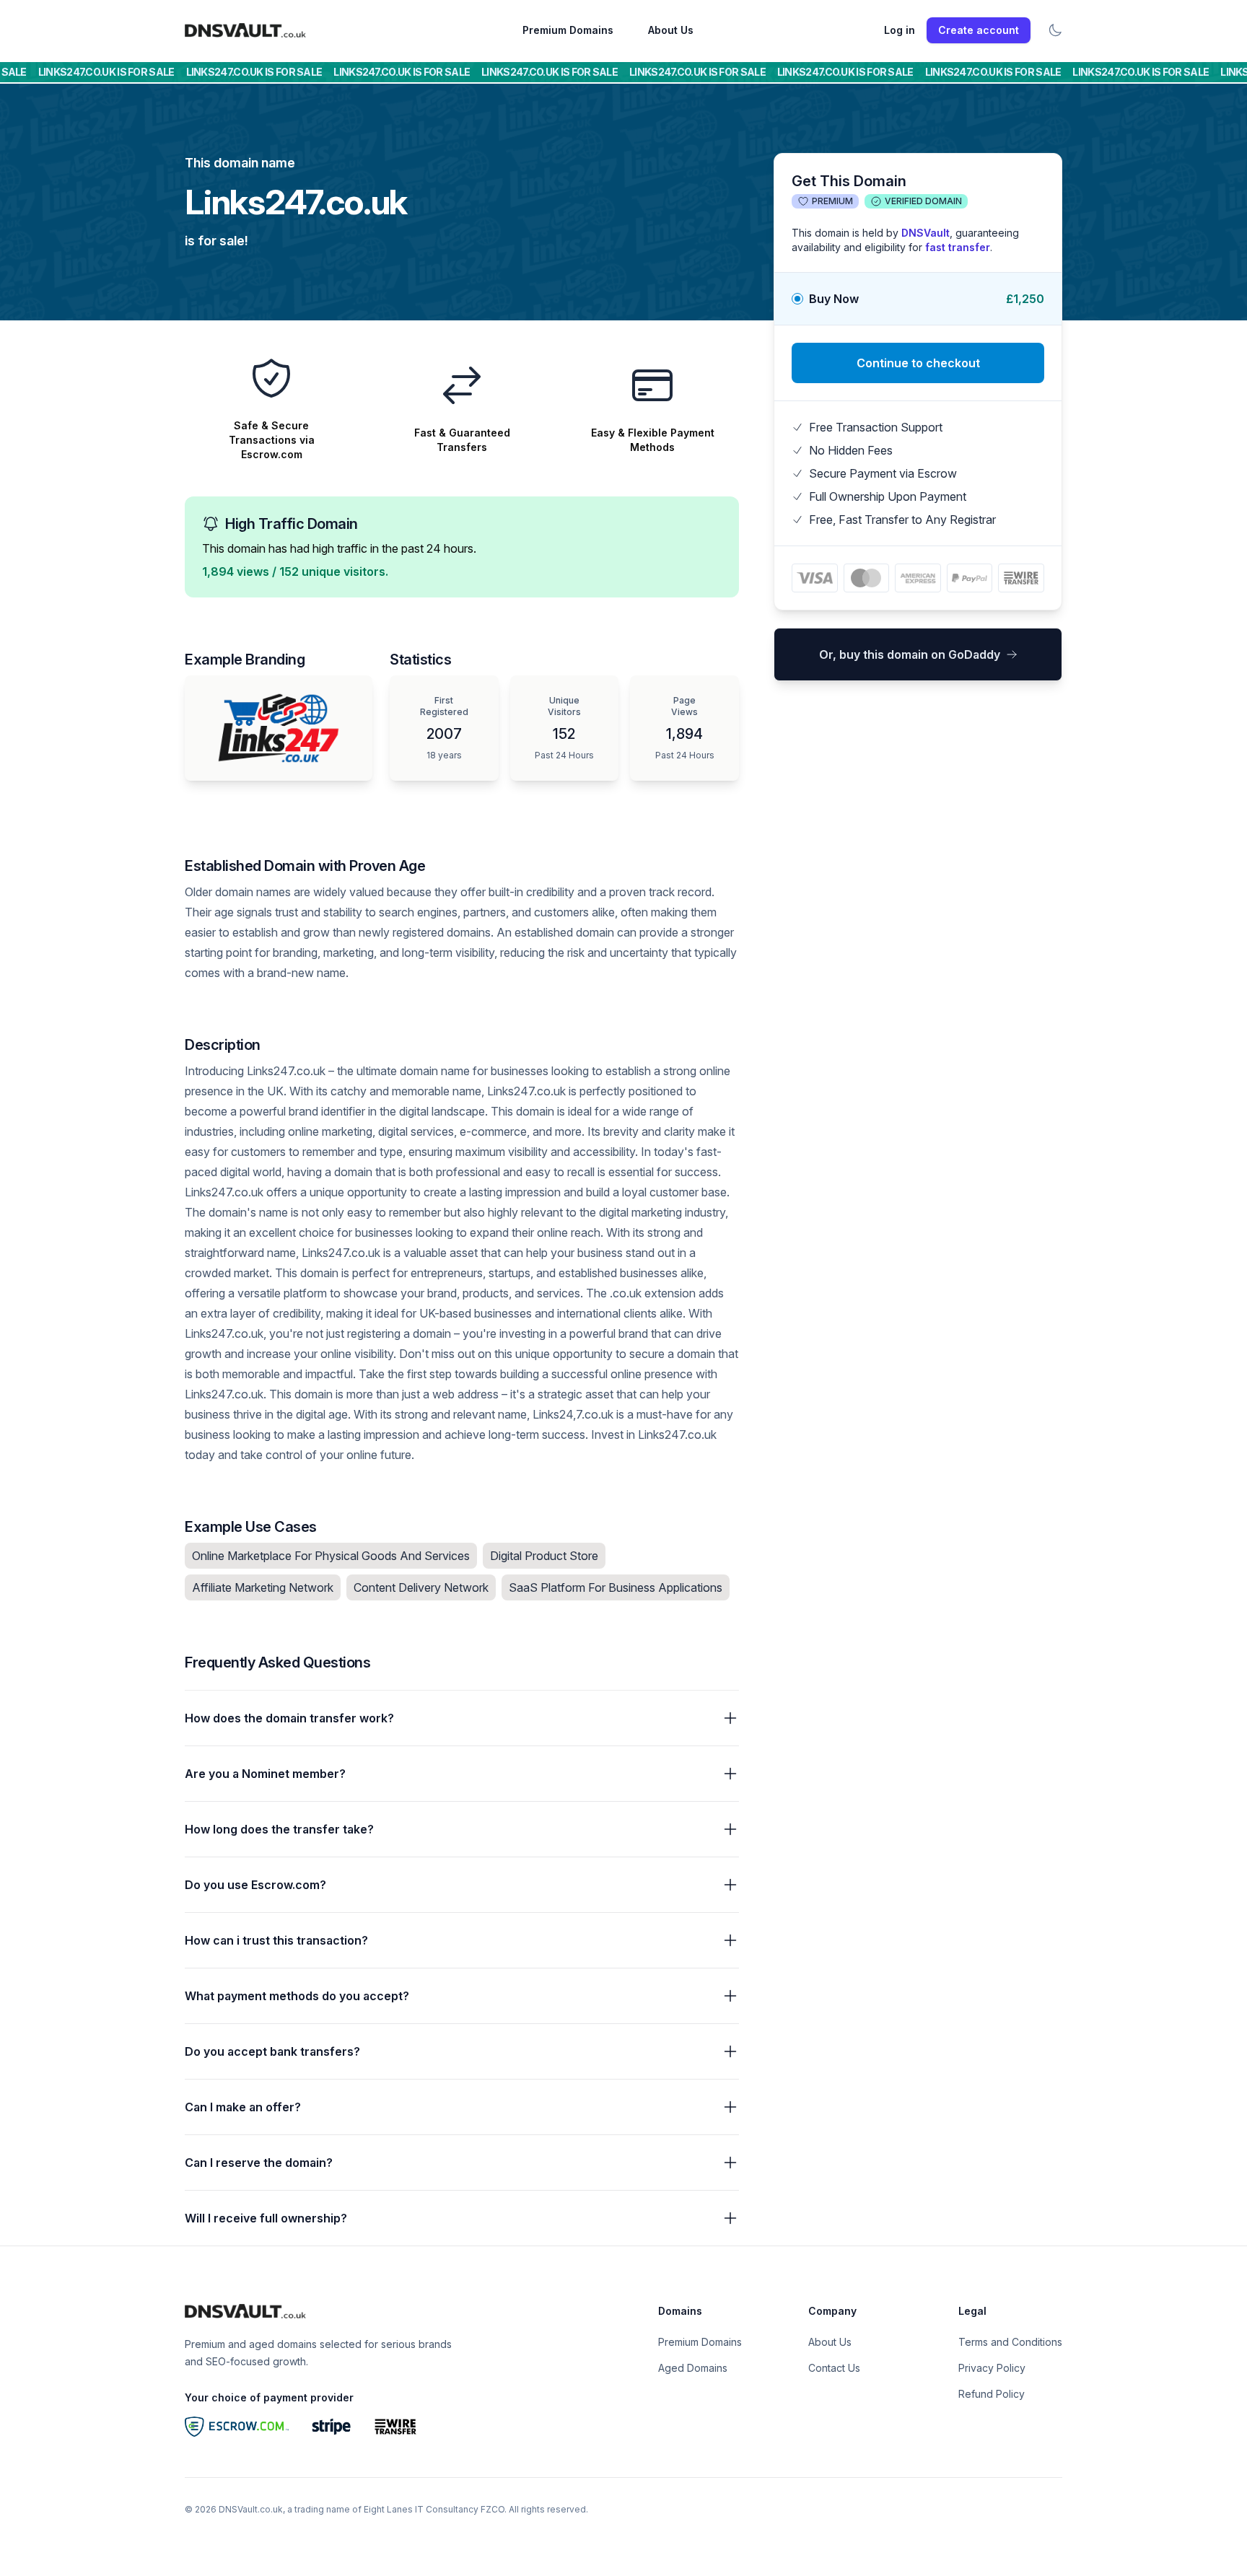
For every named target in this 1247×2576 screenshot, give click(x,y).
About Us (671, 30)
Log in (900, 30)
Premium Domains (568, 30)
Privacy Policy (992, 2368)
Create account (979, 30)
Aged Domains (693, 2368)
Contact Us (834, 2368)
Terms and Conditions (1010, 2342)
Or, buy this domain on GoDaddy (910, 654)
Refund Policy (992, 2394)
